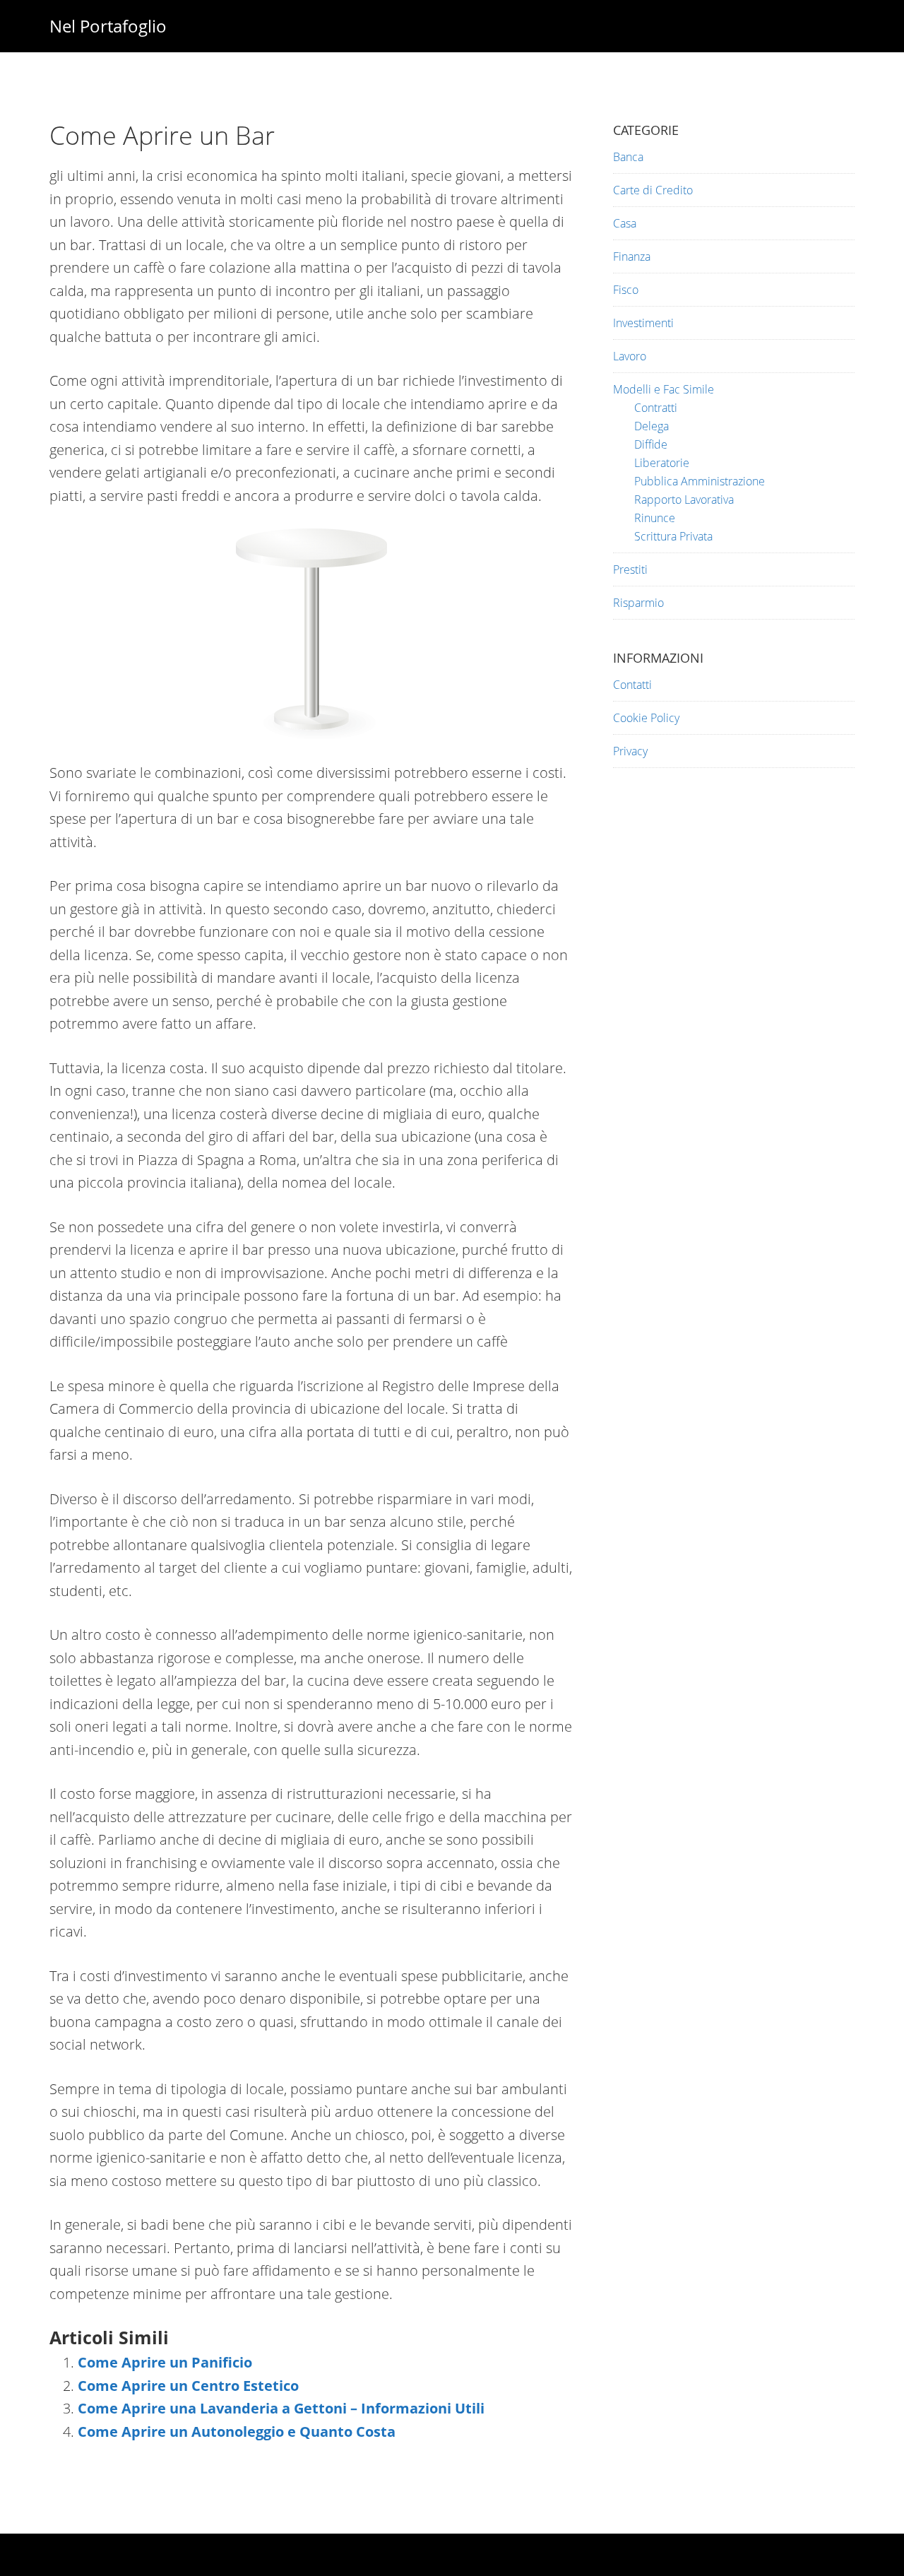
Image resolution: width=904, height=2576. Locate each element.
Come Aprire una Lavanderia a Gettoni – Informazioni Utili (281, 2408)
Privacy (630, 751)
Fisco (626, 290)
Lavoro (630, 356)
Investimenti (643, 323)
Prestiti (630, 569)
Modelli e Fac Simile (664, 389)
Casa (625, 223)
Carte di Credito (653, 190)
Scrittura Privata (673, 536)
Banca (628, 157)
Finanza (632, 256)
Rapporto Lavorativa (684, 500)
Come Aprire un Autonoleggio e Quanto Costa (237, 2432)
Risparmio (638, 603)
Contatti (632, 685)
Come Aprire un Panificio (165, 2362)
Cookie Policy (646, 718)
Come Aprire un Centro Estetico (188, 2386)
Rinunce (655, 518)
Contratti (656, 408)
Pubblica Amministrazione (700, 481)
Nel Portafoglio (108, 26)
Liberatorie (662, 463)
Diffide (651, 444)
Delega (652, 426)
